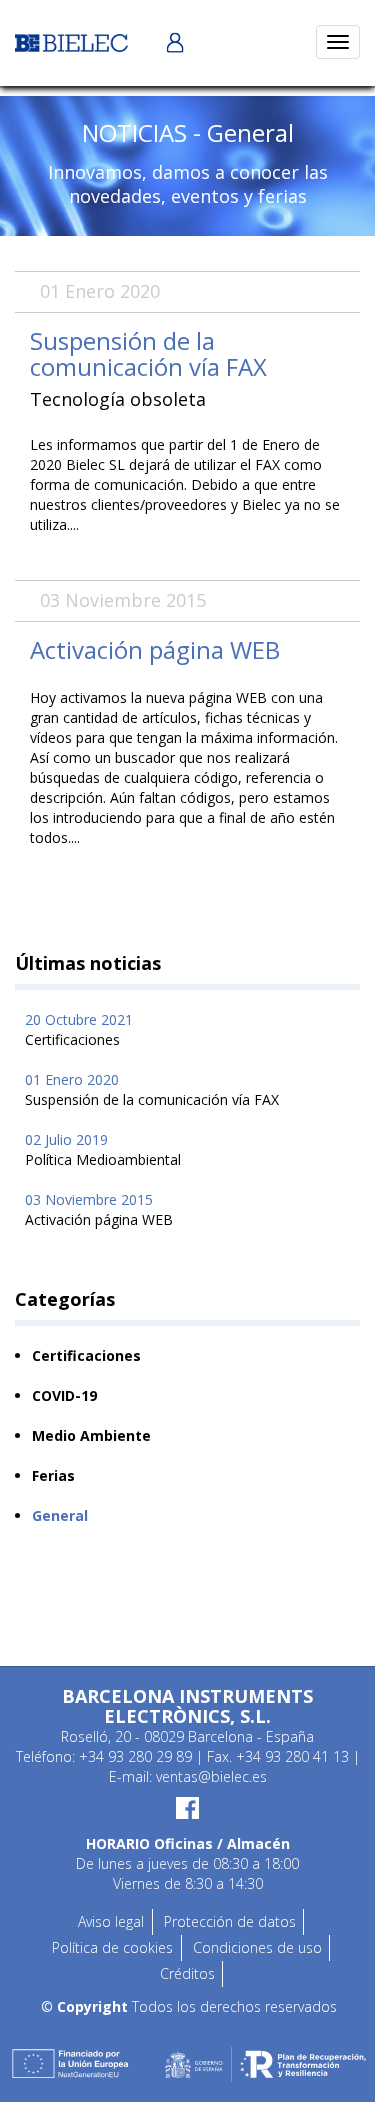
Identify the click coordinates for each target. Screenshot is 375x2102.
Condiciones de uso (257, 1947)
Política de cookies (112, 1947)
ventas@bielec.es (211, 1776)
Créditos (187, 1973)
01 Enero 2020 (152, 1089)
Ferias (53, 1475)
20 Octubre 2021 (79, 1029)
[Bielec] (71, 41)
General (60, 1515)
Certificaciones (86, 1355)
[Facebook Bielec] (187, 1808)
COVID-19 (64, 1395)
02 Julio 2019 (103, 1149)
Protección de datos (230, 1921)
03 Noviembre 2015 (99, 1209)
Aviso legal (111, 1921)
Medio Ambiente (91, 1435)
